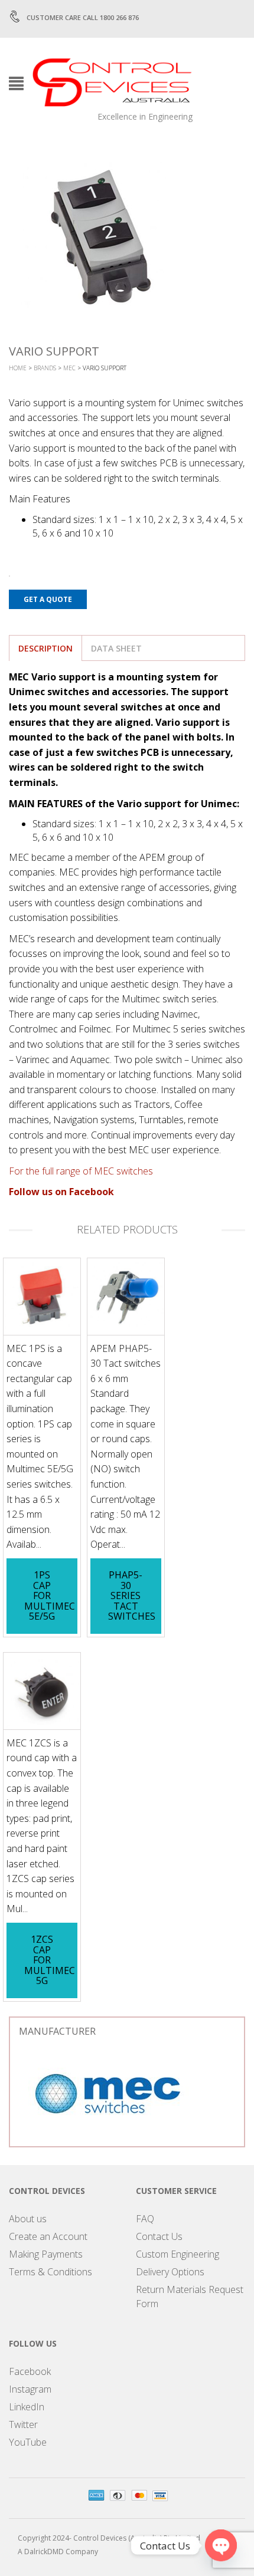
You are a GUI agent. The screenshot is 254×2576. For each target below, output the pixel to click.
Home (18, 368)
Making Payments (46, 2254)
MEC (69, 368)
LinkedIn (27, 2407)
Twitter (23, 2424)
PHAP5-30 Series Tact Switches (132, 1595)
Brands (45, 368)
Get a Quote (48, 599)
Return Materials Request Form (190, 2297)
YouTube (28, 2442)
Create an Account (48, 2236)
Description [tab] (45, 648)
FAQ (145, 2219)
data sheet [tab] (116, 648)
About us (28, 2219)
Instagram (30, 2389)
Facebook (30, 2371)
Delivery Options (170, 2272)
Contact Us (159, 2236)
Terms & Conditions (51, 2272)
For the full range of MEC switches (81, 1171)
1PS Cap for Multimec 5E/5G (50, 1595)
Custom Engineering (178, 2254)
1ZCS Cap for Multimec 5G (50, 1960)
